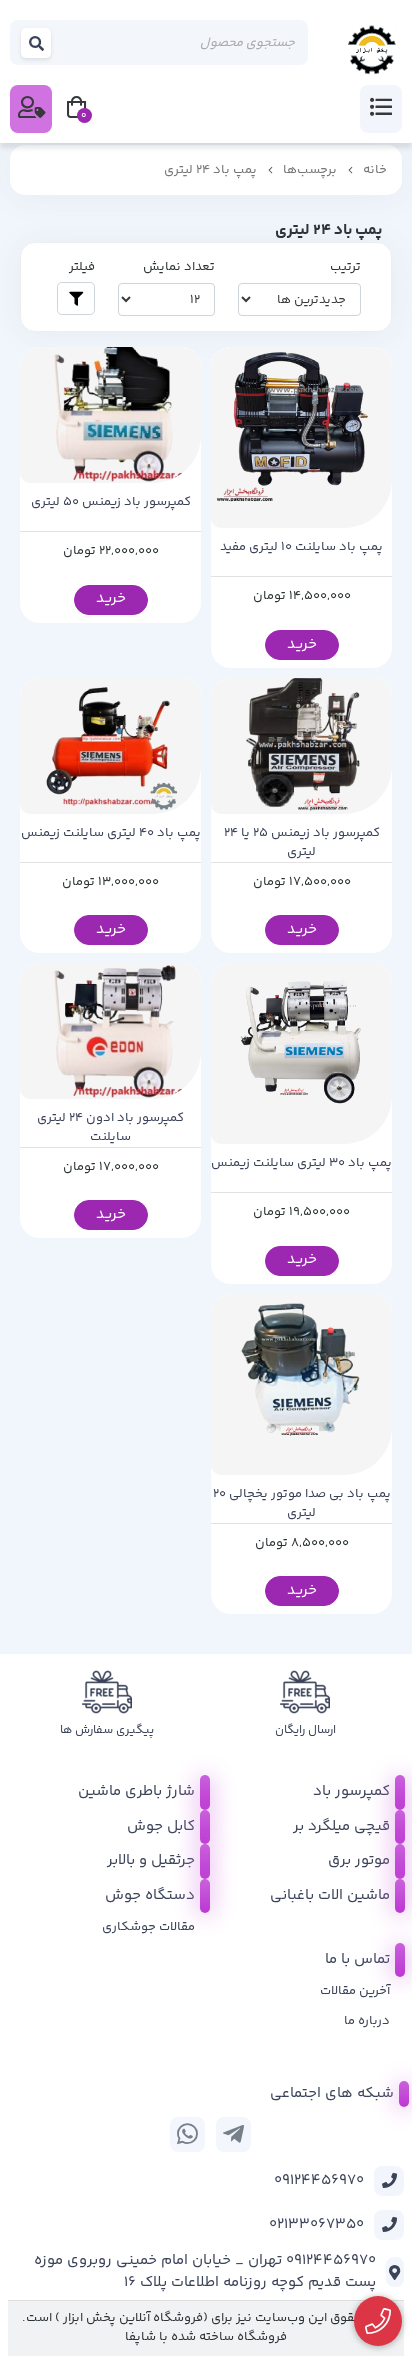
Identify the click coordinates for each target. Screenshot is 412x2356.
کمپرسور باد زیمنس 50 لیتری (111, 502)
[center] (37, 42)
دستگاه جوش (150, 1895)
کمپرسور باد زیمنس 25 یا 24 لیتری (302, 843)
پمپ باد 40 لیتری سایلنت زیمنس (111, 833)
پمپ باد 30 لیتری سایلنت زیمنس (301, 1163)
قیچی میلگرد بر (341, 1826)
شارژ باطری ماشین (136, 1791)
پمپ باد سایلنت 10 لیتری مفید (301, 547)
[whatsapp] (187, 2134)
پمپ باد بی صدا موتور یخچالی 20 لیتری (302, 1504)
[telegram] (233, 2134)
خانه (375, 170)
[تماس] (378, 2321)
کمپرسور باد (351, 1791)
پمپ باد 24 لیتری (210, 170)
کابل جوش (161, 1826)
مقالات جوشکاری (148, 1927)
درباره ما (367, 2021)
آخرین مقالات (355, 1991)
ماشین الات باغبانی (330, 1895)
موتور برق (359, 1860)
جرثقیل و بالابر (151, 1860)
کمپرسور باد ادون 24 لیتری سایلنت (110, 1128)
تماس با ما (357, 1959)
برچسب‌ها (310, 170)
